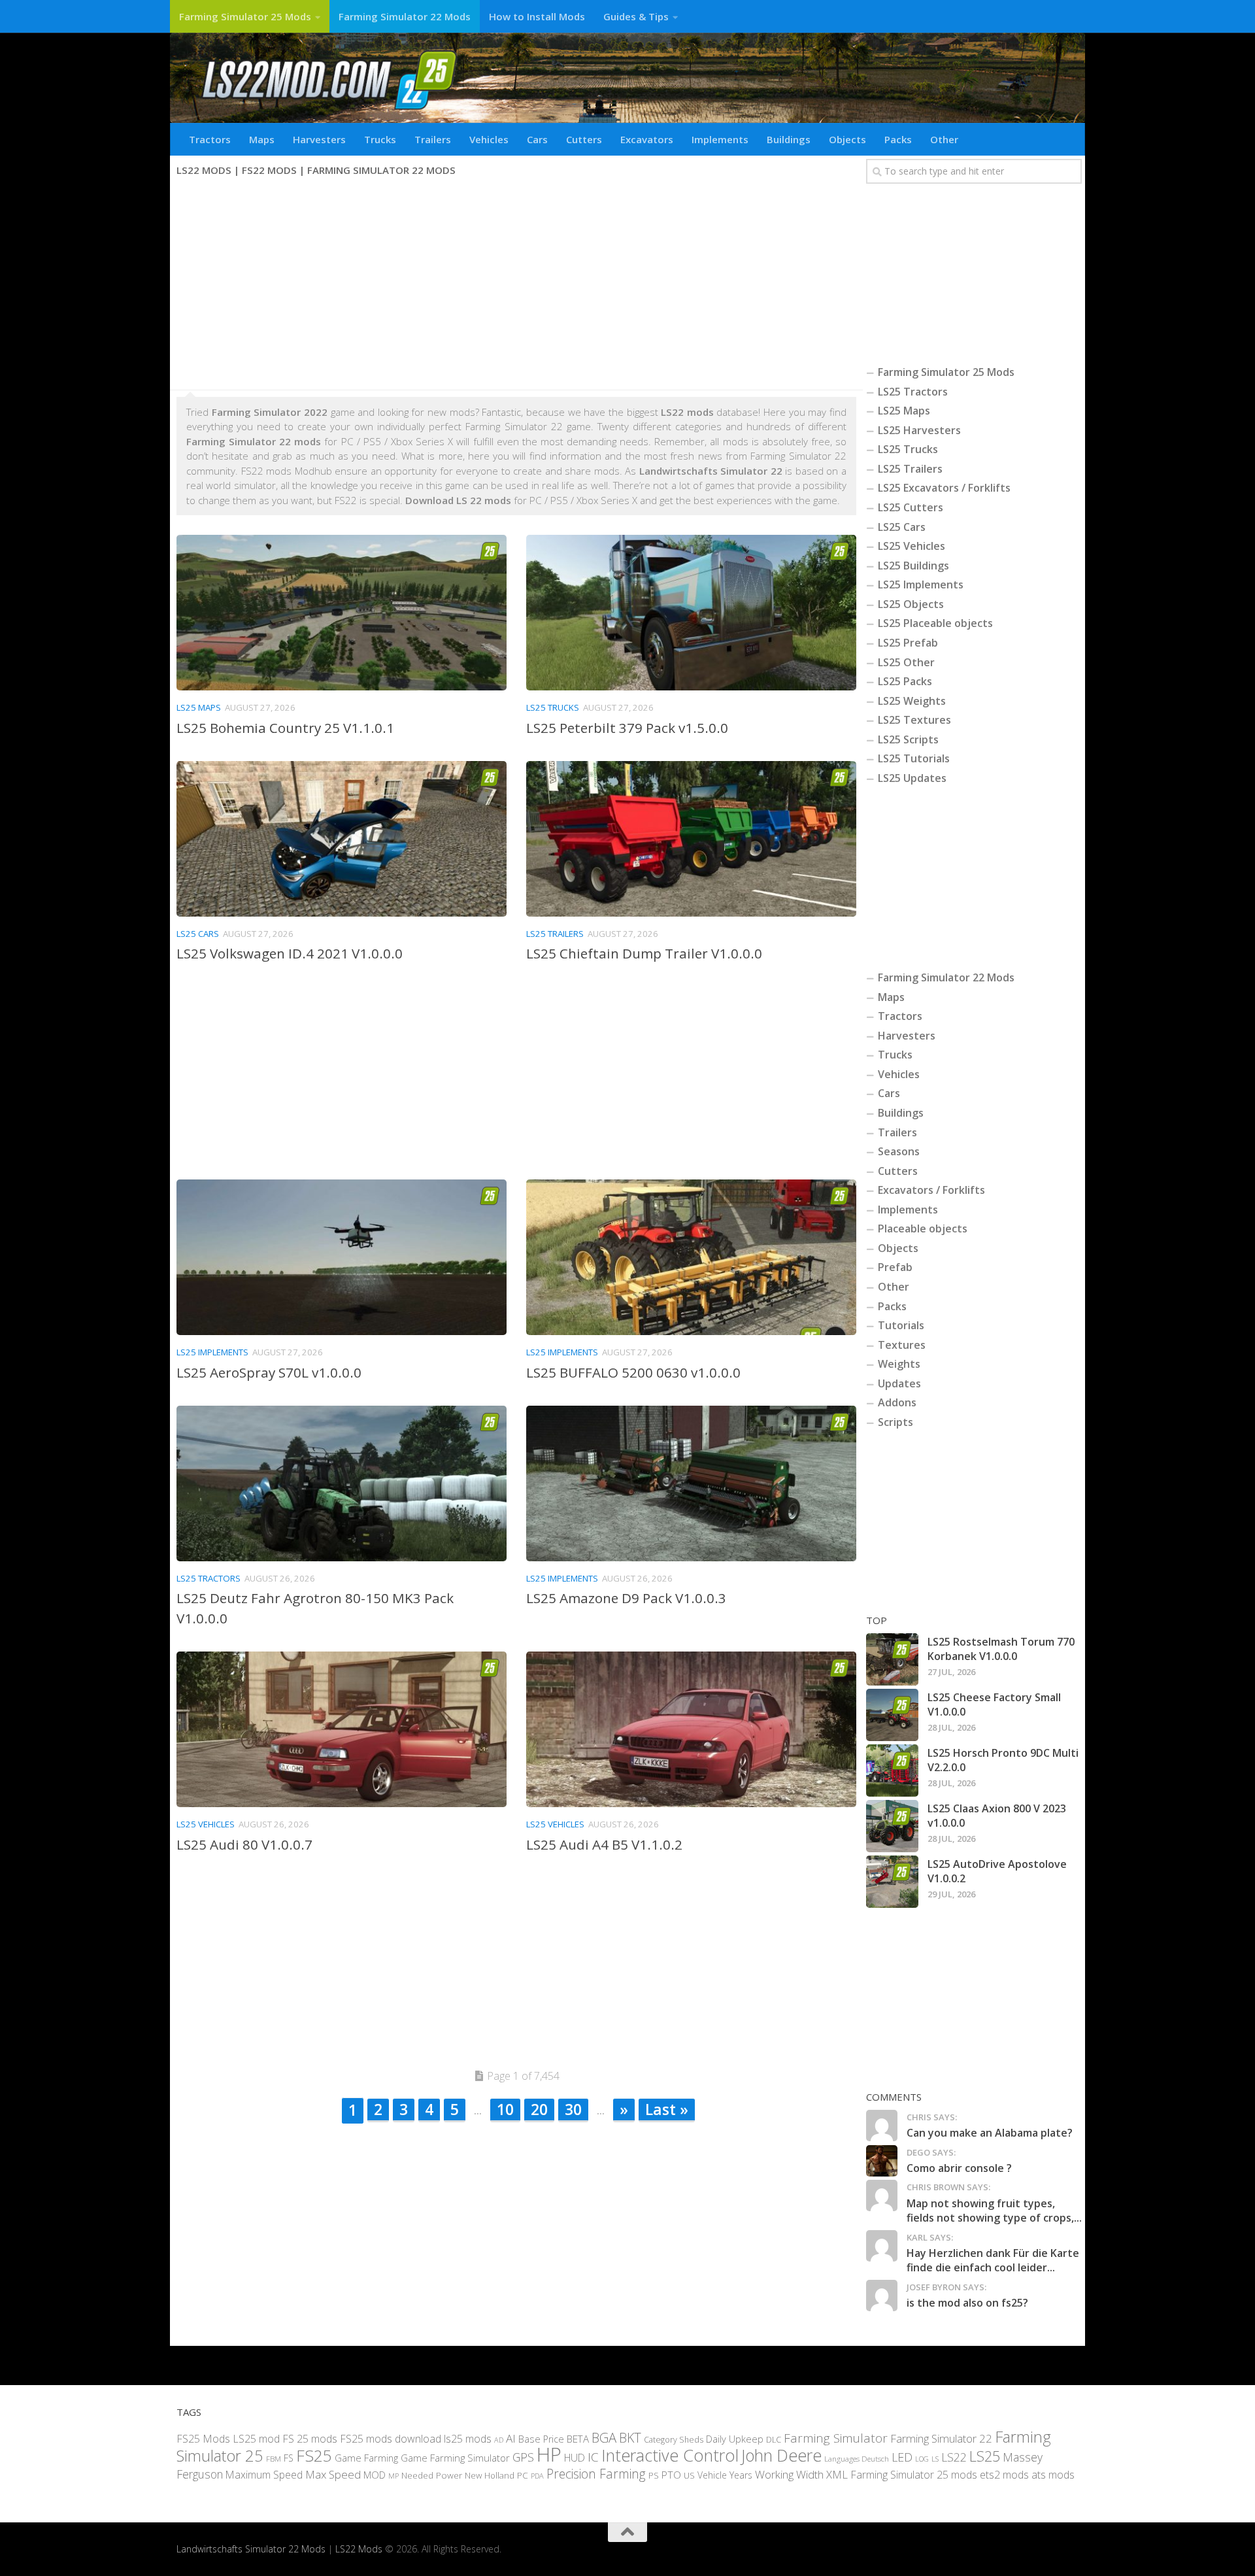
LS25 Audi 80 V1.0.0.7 (244, 1844)
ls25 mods (468, 2439)
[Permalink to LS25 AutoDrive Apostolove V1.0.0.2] (892, 1882)
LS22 (954, 2458)
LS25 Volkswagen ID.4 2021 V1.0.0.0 (290, 953)
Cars (537, 139)
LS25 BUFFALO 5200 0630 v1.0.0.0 (633, 1372)
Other (944, 139)
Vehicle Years (725, 2475)
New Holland (490, 2475)
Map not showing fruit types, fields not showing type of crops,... (994, 2211)
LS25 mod (256, 2439)
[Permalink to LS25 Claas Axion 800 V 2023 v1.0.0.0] (892, 1826)
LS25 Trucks (553, 707)
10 (505, 2109)
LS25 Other (906, 662)
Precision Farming (596, 2474)
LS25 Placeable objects (935, 623)
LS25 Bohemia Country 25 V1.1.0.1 (285, 728)
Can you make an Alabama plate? (990, 2133)
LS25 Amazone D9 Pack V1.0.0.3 (626, 1598)
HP (549, 2455)
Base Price (541, 2439)
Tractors (210, 139)
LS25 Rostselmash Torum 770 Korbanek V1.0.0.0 (1001, 1649)
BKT (630, 2438)
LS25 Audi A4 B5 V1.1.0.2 (604, 1844)
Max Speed (333, 2474)
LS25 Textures (914, 720)
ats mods (1053, 2475)
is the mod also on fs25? (967, 2303)
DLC (774, 2439)
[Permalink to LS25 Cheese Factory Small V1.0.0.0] (892, 1715)
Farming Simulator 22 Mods (405, 16)
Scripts (895, 1422)
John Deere (781, 2456)
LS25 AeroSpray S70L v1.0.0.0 (269, 1372)
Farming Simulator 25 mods (914, 2475)
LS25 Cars (198, 934)
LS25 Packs (905, 681)
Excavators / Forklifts (931, 1190)
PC (523, 2475)
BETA (578, 2439)
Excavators (647, 139)
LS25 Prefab (908, 643)
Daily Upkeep (735, 2439)
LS (935, 2459)
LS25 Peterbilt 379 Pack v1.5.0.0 (627, 728)
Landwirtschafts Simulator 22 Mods (251, 2550)
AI (511, 2438)
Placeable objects (923, 1229)
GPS (523, 2458)
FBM (274, 2459)
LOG (922, 2460)
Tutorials (901, 1325)
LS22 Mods (359, 2550)
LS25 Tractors (209, 1578)
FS (289, 2459)
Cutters (584, 139)
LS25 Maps (199, 707)
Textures (902, 1345)
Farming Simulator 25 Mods (245, 16)
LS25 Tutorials (914, 758)
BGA (604, 2437)
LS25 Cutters (911, 507)
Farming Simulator (836, 2438)
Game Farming (366, 2458)
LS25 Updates (912, 778)
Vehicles (489, 139)
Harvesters (319, 139)
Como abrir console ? (959, 2168)
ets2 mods (1004, 2475)
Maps (262, 139)
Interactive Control (670, 2456)
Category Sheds (674, 2440)
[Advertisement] (516, 285)
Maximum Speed (264, 2475)
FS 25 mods (310, 2439)
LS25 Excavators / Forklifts (944, 488)
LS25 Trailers (555, 934)
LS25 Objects (911, 604)
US (689, 2475)
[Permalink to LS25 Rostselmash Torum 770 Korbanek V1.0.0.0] (892, 1659)
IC (593, 2458)
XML (837, 2474)
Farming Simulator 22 (941, 2438)
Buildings (789, 139)
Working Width (789, 2474)
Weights (899, 1364)
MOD (375, 2475)
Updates (899, 1383)
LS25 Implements (212, 1352)
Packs (898, 139)
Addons (897, 1402)
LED (902, 2458)
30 (573, 2109)
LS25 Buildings (913, 566)
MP (393, 2476)
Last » (667, 2109)
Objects (847, 139)
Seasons (899, 1151)
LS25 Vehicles (206, 1824)
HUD (575, 2458)
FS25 (314, 2456)
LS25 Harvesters (919, 430)
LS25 (985, 2457)
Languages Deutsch (857, 2459)
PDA (537, 2476)
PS (654, 2475)
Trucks (380, 139)
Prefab (895, 1267)
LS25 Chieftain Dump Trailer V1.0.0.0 (644, 953)
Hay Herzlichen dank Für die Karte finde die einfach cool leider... (993, 2260)
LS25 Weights (912, 701)
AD (499, 2440)
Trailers (433, 139)
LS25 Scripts (908, 739)
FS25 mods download (391, 2439)
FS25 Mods (203, 2439)
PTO (671, 2475)
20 (539, 2109)
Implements (720, 139)
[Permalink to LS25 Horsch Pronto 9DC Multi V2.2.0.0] (892, 1771)
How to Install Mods (537, 16)
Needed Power (432, 2475)
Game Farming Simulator (455, 2458)
